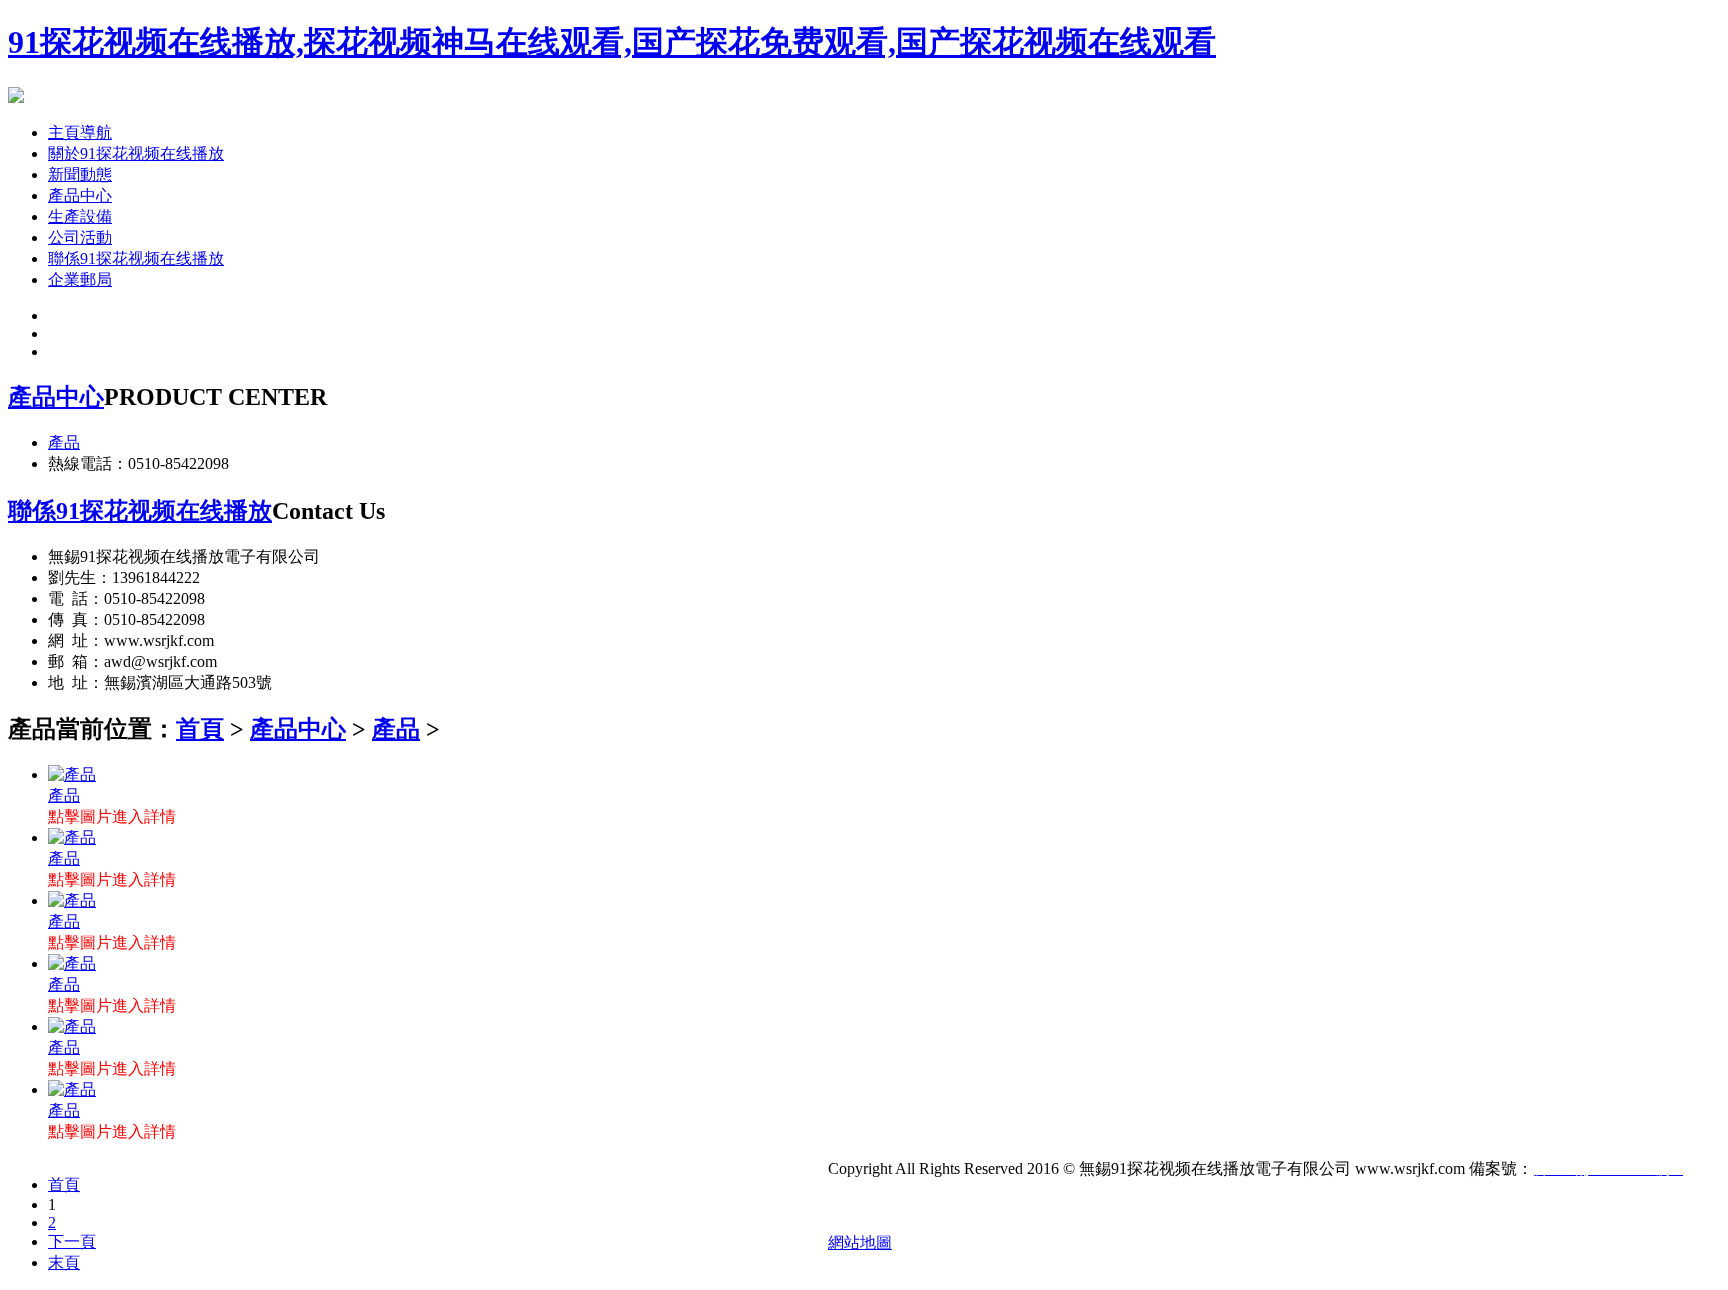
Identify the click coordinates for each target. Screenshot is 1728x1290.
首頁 (200, 729)
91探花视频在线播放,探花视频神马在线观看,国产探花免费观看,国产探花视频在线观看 (612, 42)
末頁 (64, 1262)
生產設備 (80, 216)
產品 (64, 442)
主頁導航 (80, 132)
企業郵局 (80, 279)
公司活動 (80, 237)
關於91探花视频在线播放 (136, 153)
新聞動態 (80, 174)
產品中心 (80, 195)
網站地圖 (860, 1242)
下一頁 (72, 1241)
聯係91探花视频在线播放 (136, 258)
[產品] (72, 774)
